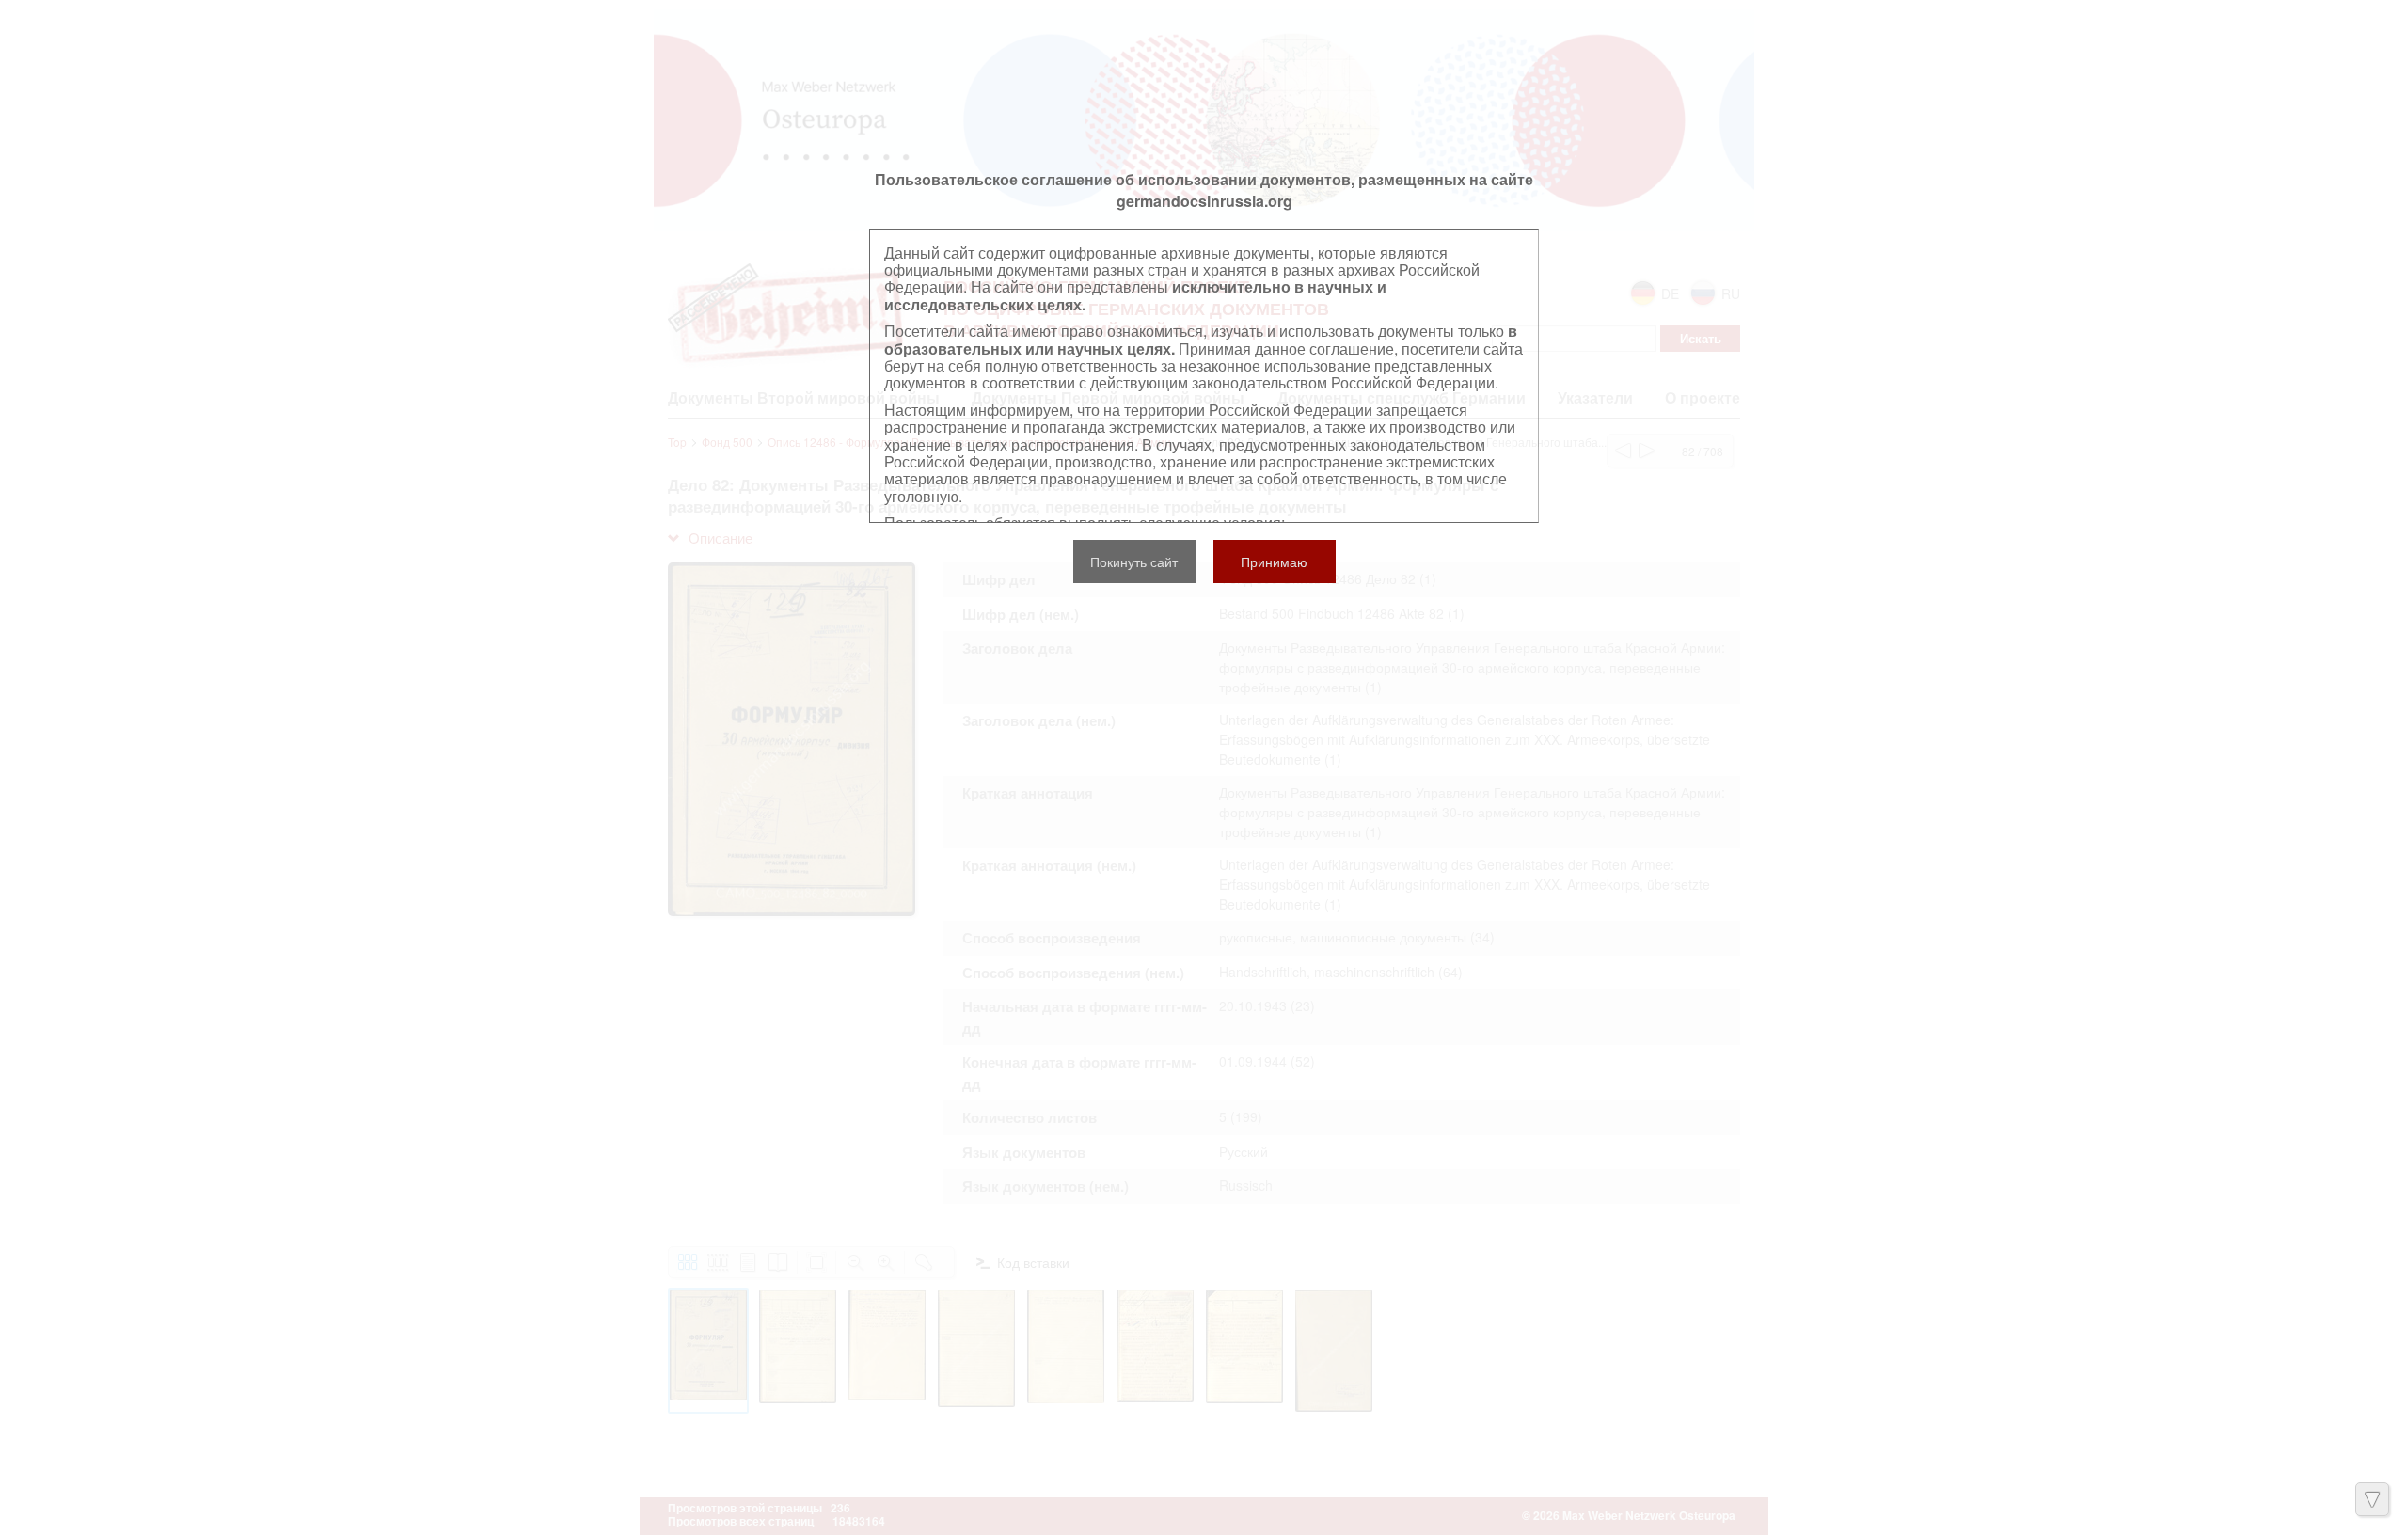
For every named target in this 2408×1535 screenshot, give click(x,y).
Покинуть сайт (1134, 562)
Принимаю (1274, 562)
